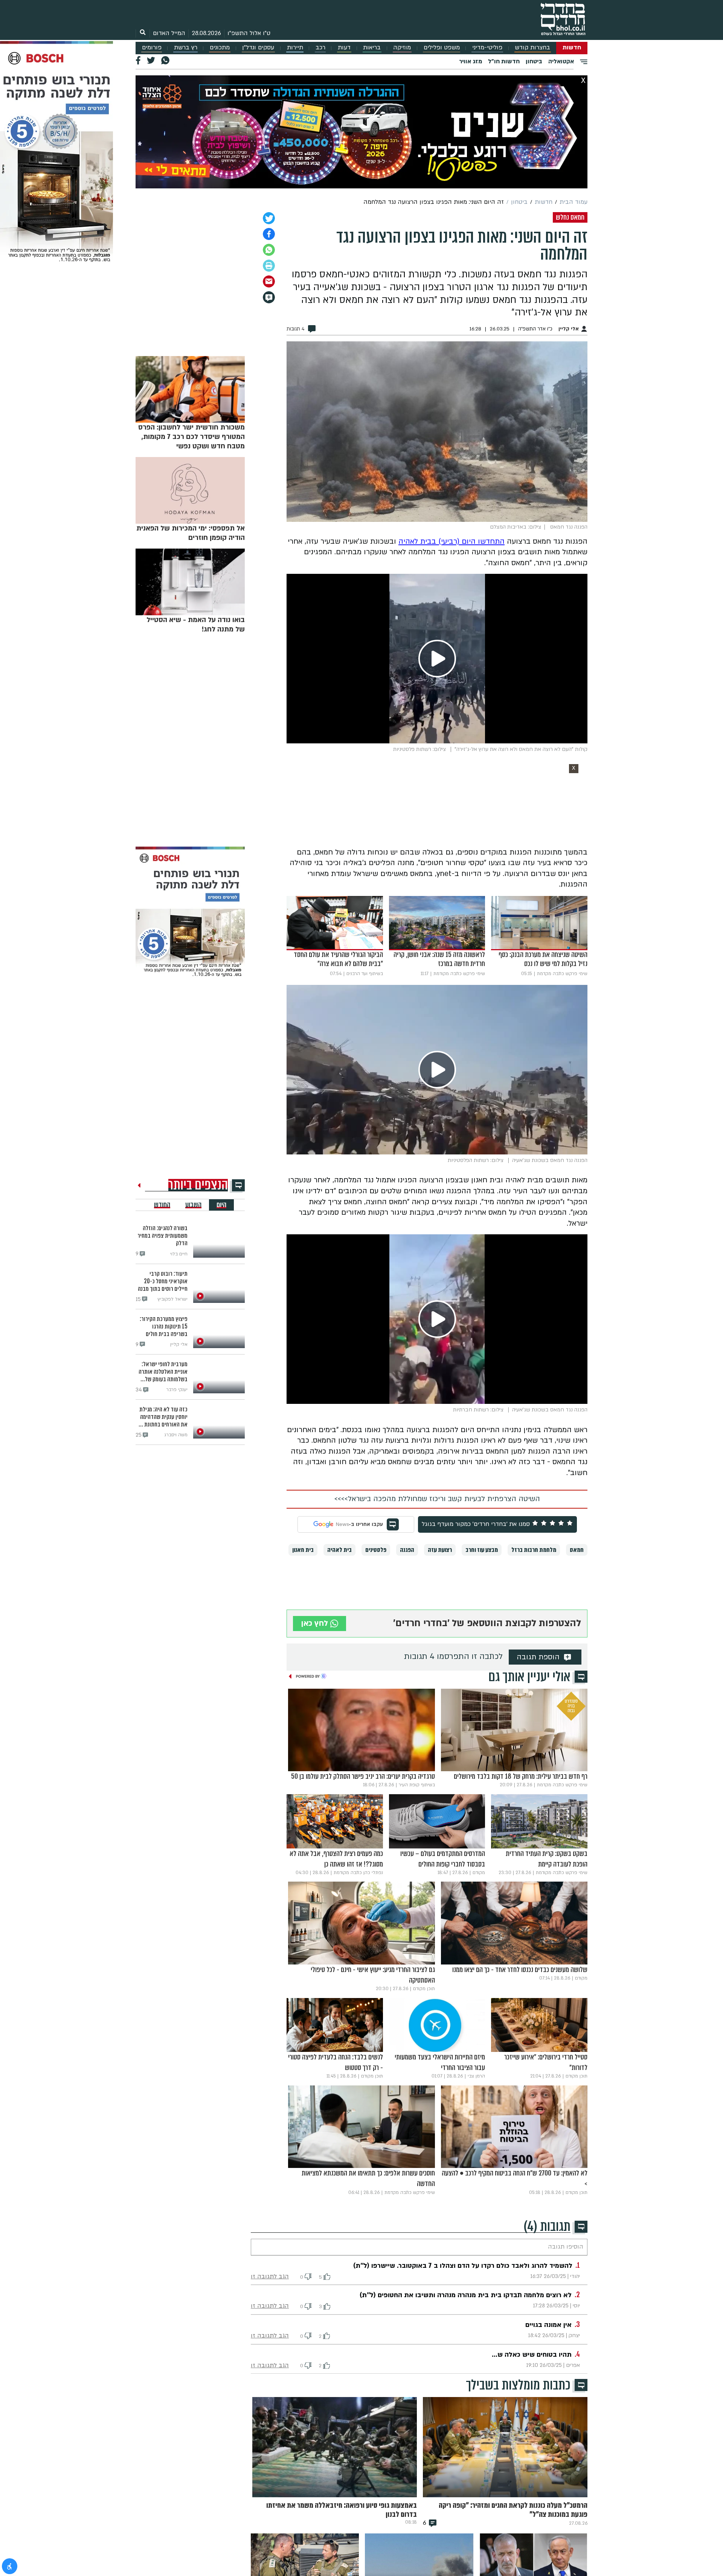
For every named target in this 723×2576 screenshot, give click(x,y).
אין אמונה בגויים (548, 2325)
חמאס (577, 1550)
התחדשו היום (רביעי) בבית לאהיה (451, 541)
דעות (344, 48)
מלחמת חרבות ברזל (534, 1550)
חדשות (572, 48)
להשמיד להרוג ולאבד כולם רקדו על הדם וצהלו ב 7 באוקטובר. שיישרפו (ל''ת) (463, 2266)
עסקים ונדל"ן (258, 48)
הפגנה (407, 1550)
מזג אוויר (471, 61)
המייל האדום (169, 33)
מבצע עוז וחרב (482, 1550)
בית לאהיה (339, 1550)
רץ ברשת (186, 48)
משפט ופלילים (442, 48)
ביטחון (534, 61)
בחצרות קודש (532, 48)
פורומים (152, 48)
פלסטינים (376, 1550)
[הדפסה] (269, 266)
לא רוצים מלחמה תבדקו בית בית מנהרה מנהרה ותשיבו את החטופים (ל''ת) (466, 2295)
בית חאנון (303, 1550)
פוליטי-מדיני (487, 48)
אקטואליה (561, 61)
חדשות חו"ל (504, 61)
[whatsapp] (269, 250)
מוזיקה (402, 48)
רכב (320, 48)
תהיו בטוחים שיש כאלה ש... (532, 2355)
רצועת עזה (440, 1550)
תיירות (295, 48)
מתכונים (220, 48)
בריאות (372, 48)
